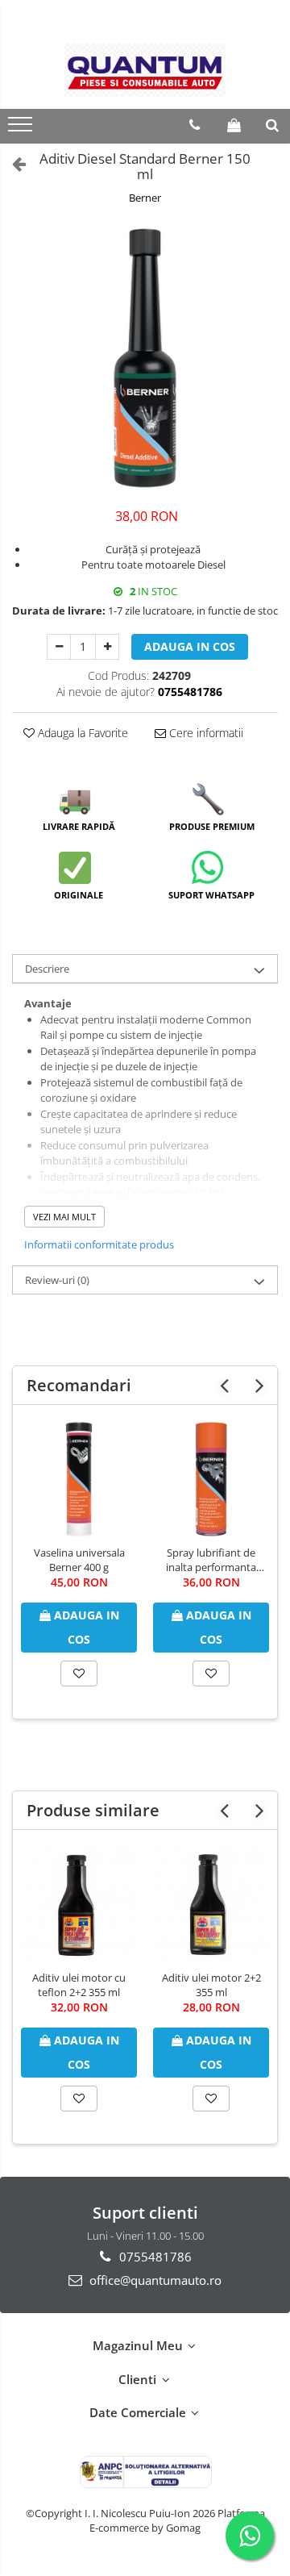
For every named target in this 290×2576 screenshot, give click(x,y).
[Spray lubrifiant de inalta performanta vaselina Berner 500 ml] (211, 1479)
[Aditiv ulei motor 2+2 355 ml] (211, 1904)
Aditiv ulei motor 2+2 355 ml (211, 1985)
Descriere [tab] (47, 969)
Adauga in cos (190, 646)
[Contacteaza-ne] (195, 125)
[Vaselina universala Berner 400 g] (79, 1479)
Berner (145, 198)
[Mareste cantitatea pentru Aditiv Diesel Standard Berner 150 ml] (107, 647)
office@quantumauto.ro (154, 2280)
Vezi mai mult (64, 1217)
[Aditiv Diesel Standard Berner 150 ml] (145, 358)
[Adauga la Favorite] (79, 1674)
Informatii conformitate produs (99, 1244)
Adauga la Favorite (81, 733)
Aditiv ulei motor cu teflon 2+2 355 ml (79, 1985)
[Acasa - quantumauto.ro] (145, 71)
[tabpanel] (145, 358)
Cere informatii (205, 733)
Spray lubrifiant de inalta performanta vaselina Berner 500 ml (211, 1560)
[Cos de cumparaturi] (234, 125)
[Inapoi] (12, 163)
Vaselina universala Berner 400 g (79, 1560)
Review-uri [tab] (57, 1280)
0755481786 (154, 2257)
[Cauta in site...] (272, 125)
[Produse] (22, 129)
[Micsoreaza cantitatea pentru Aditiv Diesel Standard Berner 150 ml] (59, 647)
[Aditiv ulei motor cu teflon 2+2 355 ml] (79, 1904)
